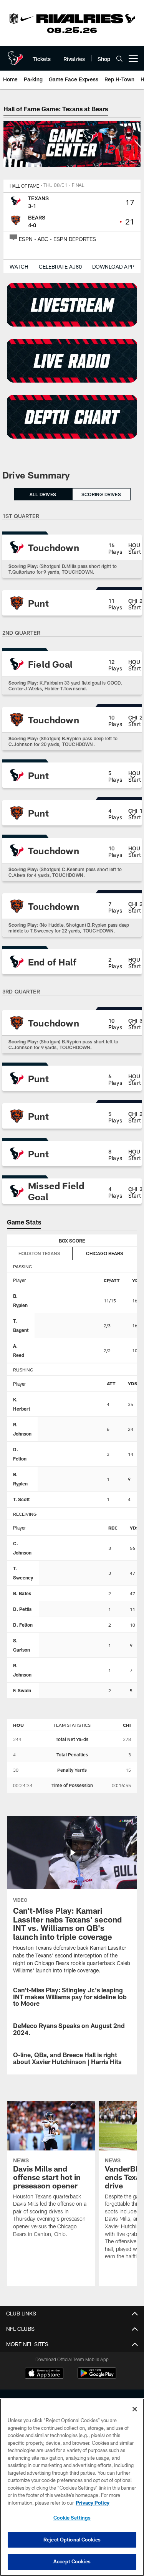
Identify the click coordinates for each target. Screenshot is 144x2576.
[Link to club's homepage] (15, 55)
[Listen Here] (72, 361)
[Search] (119, 59)
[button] (72, 547)
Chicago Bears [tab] (105, 1253)
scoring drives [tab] (101, 494)
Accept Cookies (72, 2561)
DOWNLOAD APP (113, 267)
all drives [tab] (43, 494)
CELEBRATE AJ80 (60, 267)
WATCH (19, 267)
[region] (72, 2487)
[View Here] (72, 417)
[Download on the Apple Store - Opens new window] (44, 2374)
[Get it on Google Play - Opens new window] (97, 2377)
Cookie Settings (72, 2518)
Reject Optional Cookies (72, 2540)
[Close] (135, 2409)
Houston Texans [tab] (39, 1253)
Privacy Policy (93, 2503)
